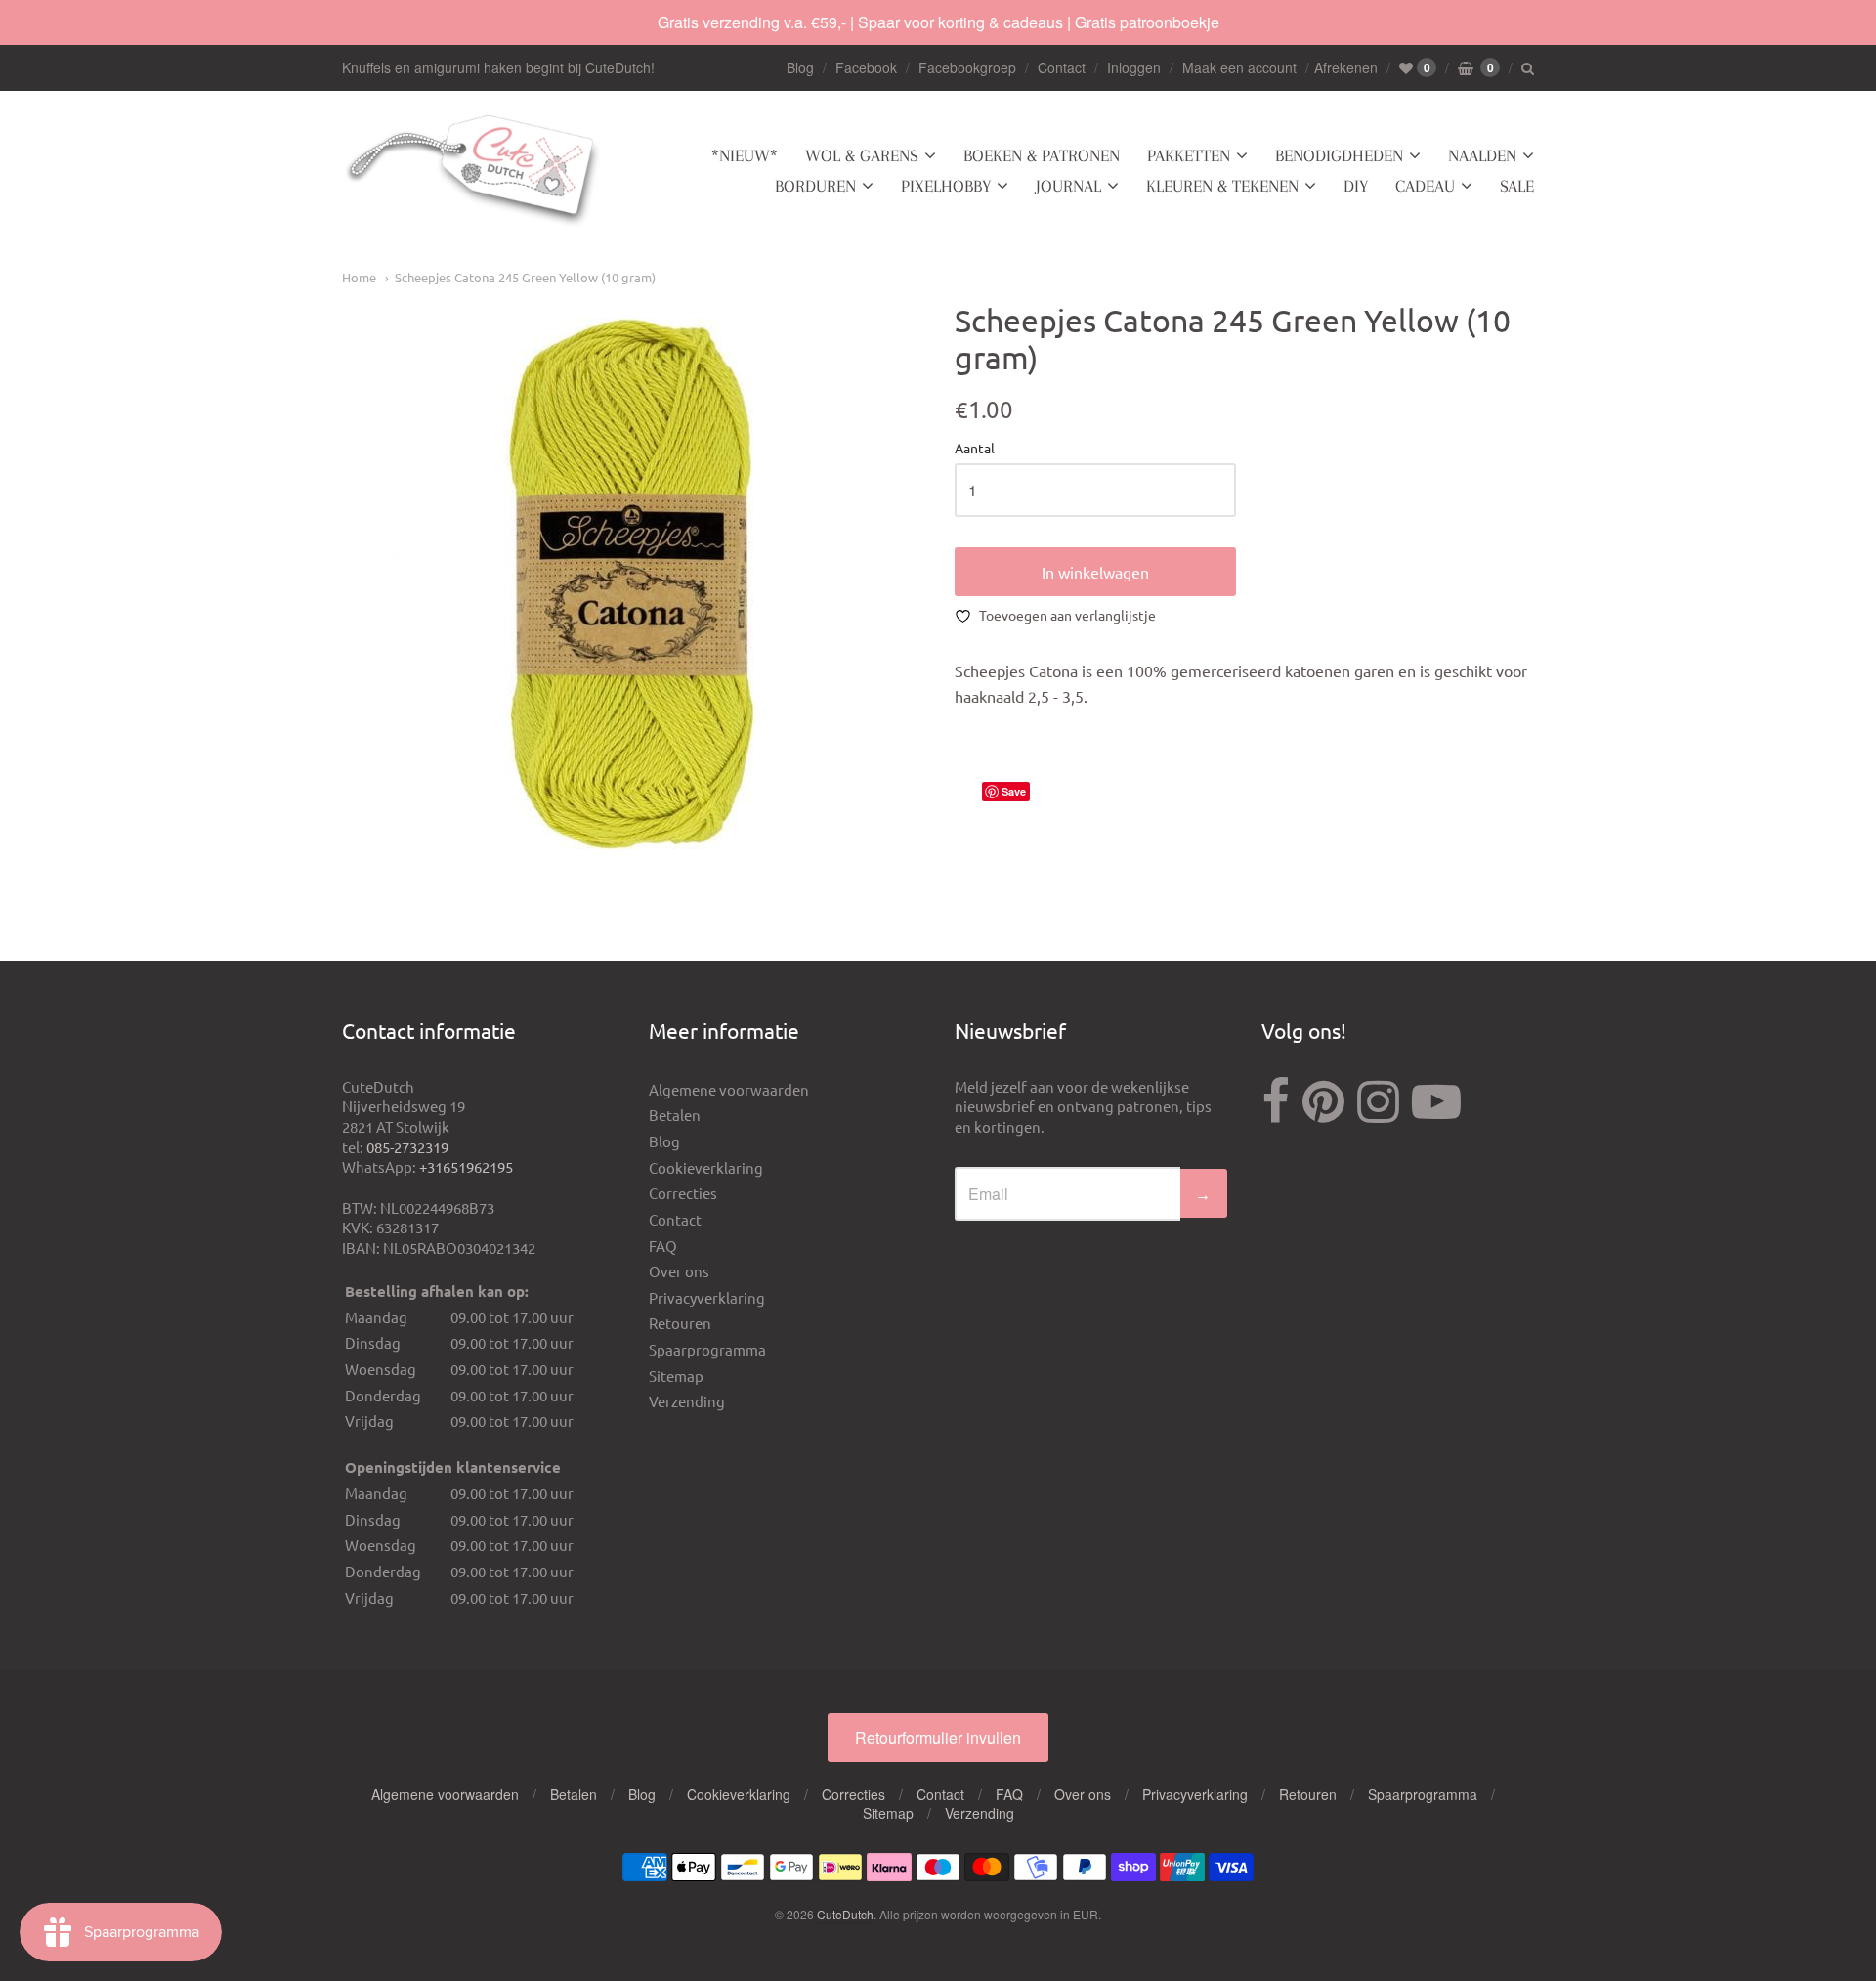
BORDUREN (815, 186)
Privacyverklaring (707, 1297)
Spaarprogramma (707, 1349)
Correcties (683, 1193)
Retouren (680, 1323)
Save (1014, 791)
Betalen (675, 1115)
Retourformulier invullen (938, 1737)
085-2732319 (407, 1147)
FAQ (663, 1246)
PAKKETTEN (1189, 155)
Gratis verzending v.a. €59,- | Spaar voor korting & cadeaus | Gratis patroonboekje (938, 22)
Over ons (679, 1271)
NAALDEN (1482, 155)
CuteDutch (845, 1914)
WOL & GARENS (862, 155)
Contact (1062, 67)
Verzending (687, 1401)
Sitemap (676, 1376)
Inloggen (1134, 67)
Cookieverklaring (706, 1167)
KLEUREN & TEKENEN (1222, 186)
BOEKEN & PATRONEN (1042, 155)
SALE (1517, 186)
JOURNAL (1068, 186)
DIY (1356, 186)
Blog (800, 67)
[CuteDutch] (474, 172)
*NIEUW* (745, 155)
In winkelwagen (1095, 572)
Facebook (866, 67)
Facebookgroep (967, 67)
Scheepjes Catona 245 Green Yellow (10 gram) (525, 277)
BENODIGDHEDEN (1339, 155)
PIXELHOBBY (946, 186)
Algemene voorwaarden (729, 1089)
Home (359, 277)
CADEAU (1425, 186)
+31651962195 (466, 1166)
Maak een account (1239, 67)
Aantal (975, 449)
